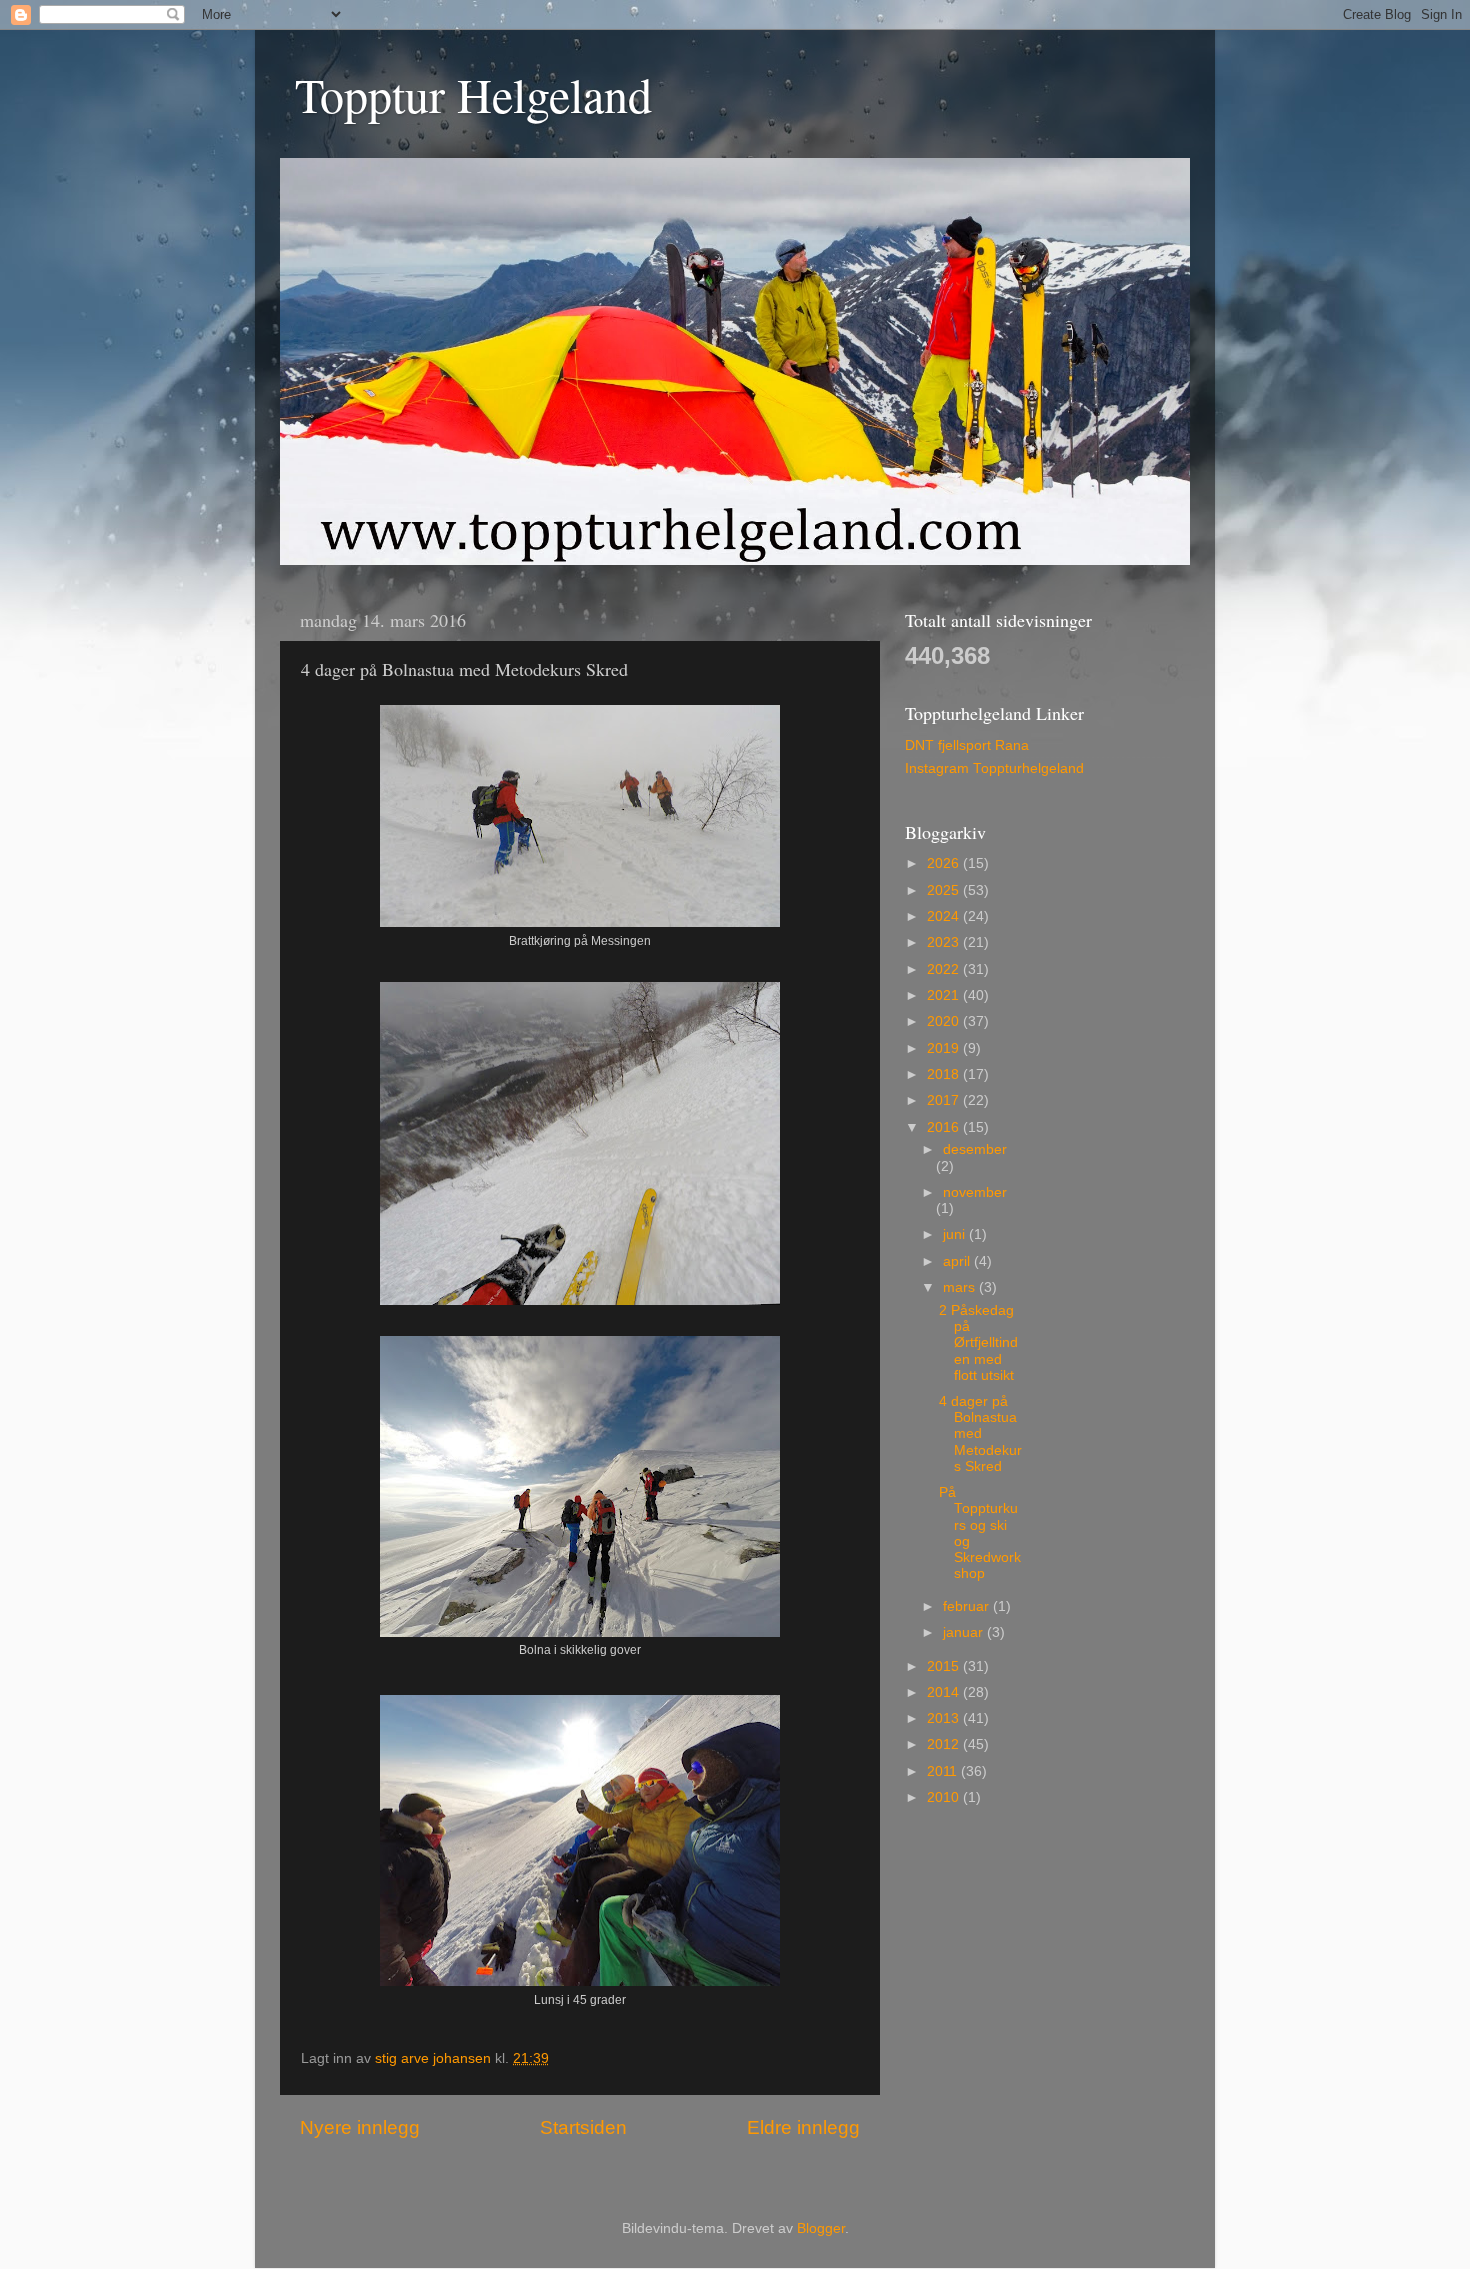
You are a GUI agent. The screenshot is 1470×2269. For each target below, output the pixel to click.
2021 (945, 995)
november (975, 1192)
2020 (945, 1021)
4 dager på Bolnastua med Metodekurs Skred (980, 1434)
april (958, 1261)
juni (956, 1234)
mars (961, 1287)
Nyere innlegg (360, 2127)
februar (968, 1606)
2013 (945, 1718)
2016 (945, 1127)
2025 (945, 890)
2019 (945, 1048)
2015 (945, 1666)
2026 (945, 863)
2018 (945, 1074)
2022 (945, 969)
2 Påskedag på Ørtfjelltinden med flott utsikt (978, 1343)
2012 (945, 1744)
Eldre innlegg (803, 2127)
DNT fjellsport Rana (967, 745)
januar (965, 1632)
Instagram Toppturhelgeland (994, 768)
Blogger (821, 2228)
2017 (945, 1100)
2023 (945, 942)
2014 (945, 1692)
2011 (944, 1771)
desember (975, 1149)
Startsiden (583, 2127)
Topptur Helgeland (473, 94)
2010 (945, 1797)
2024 (945, 916)
